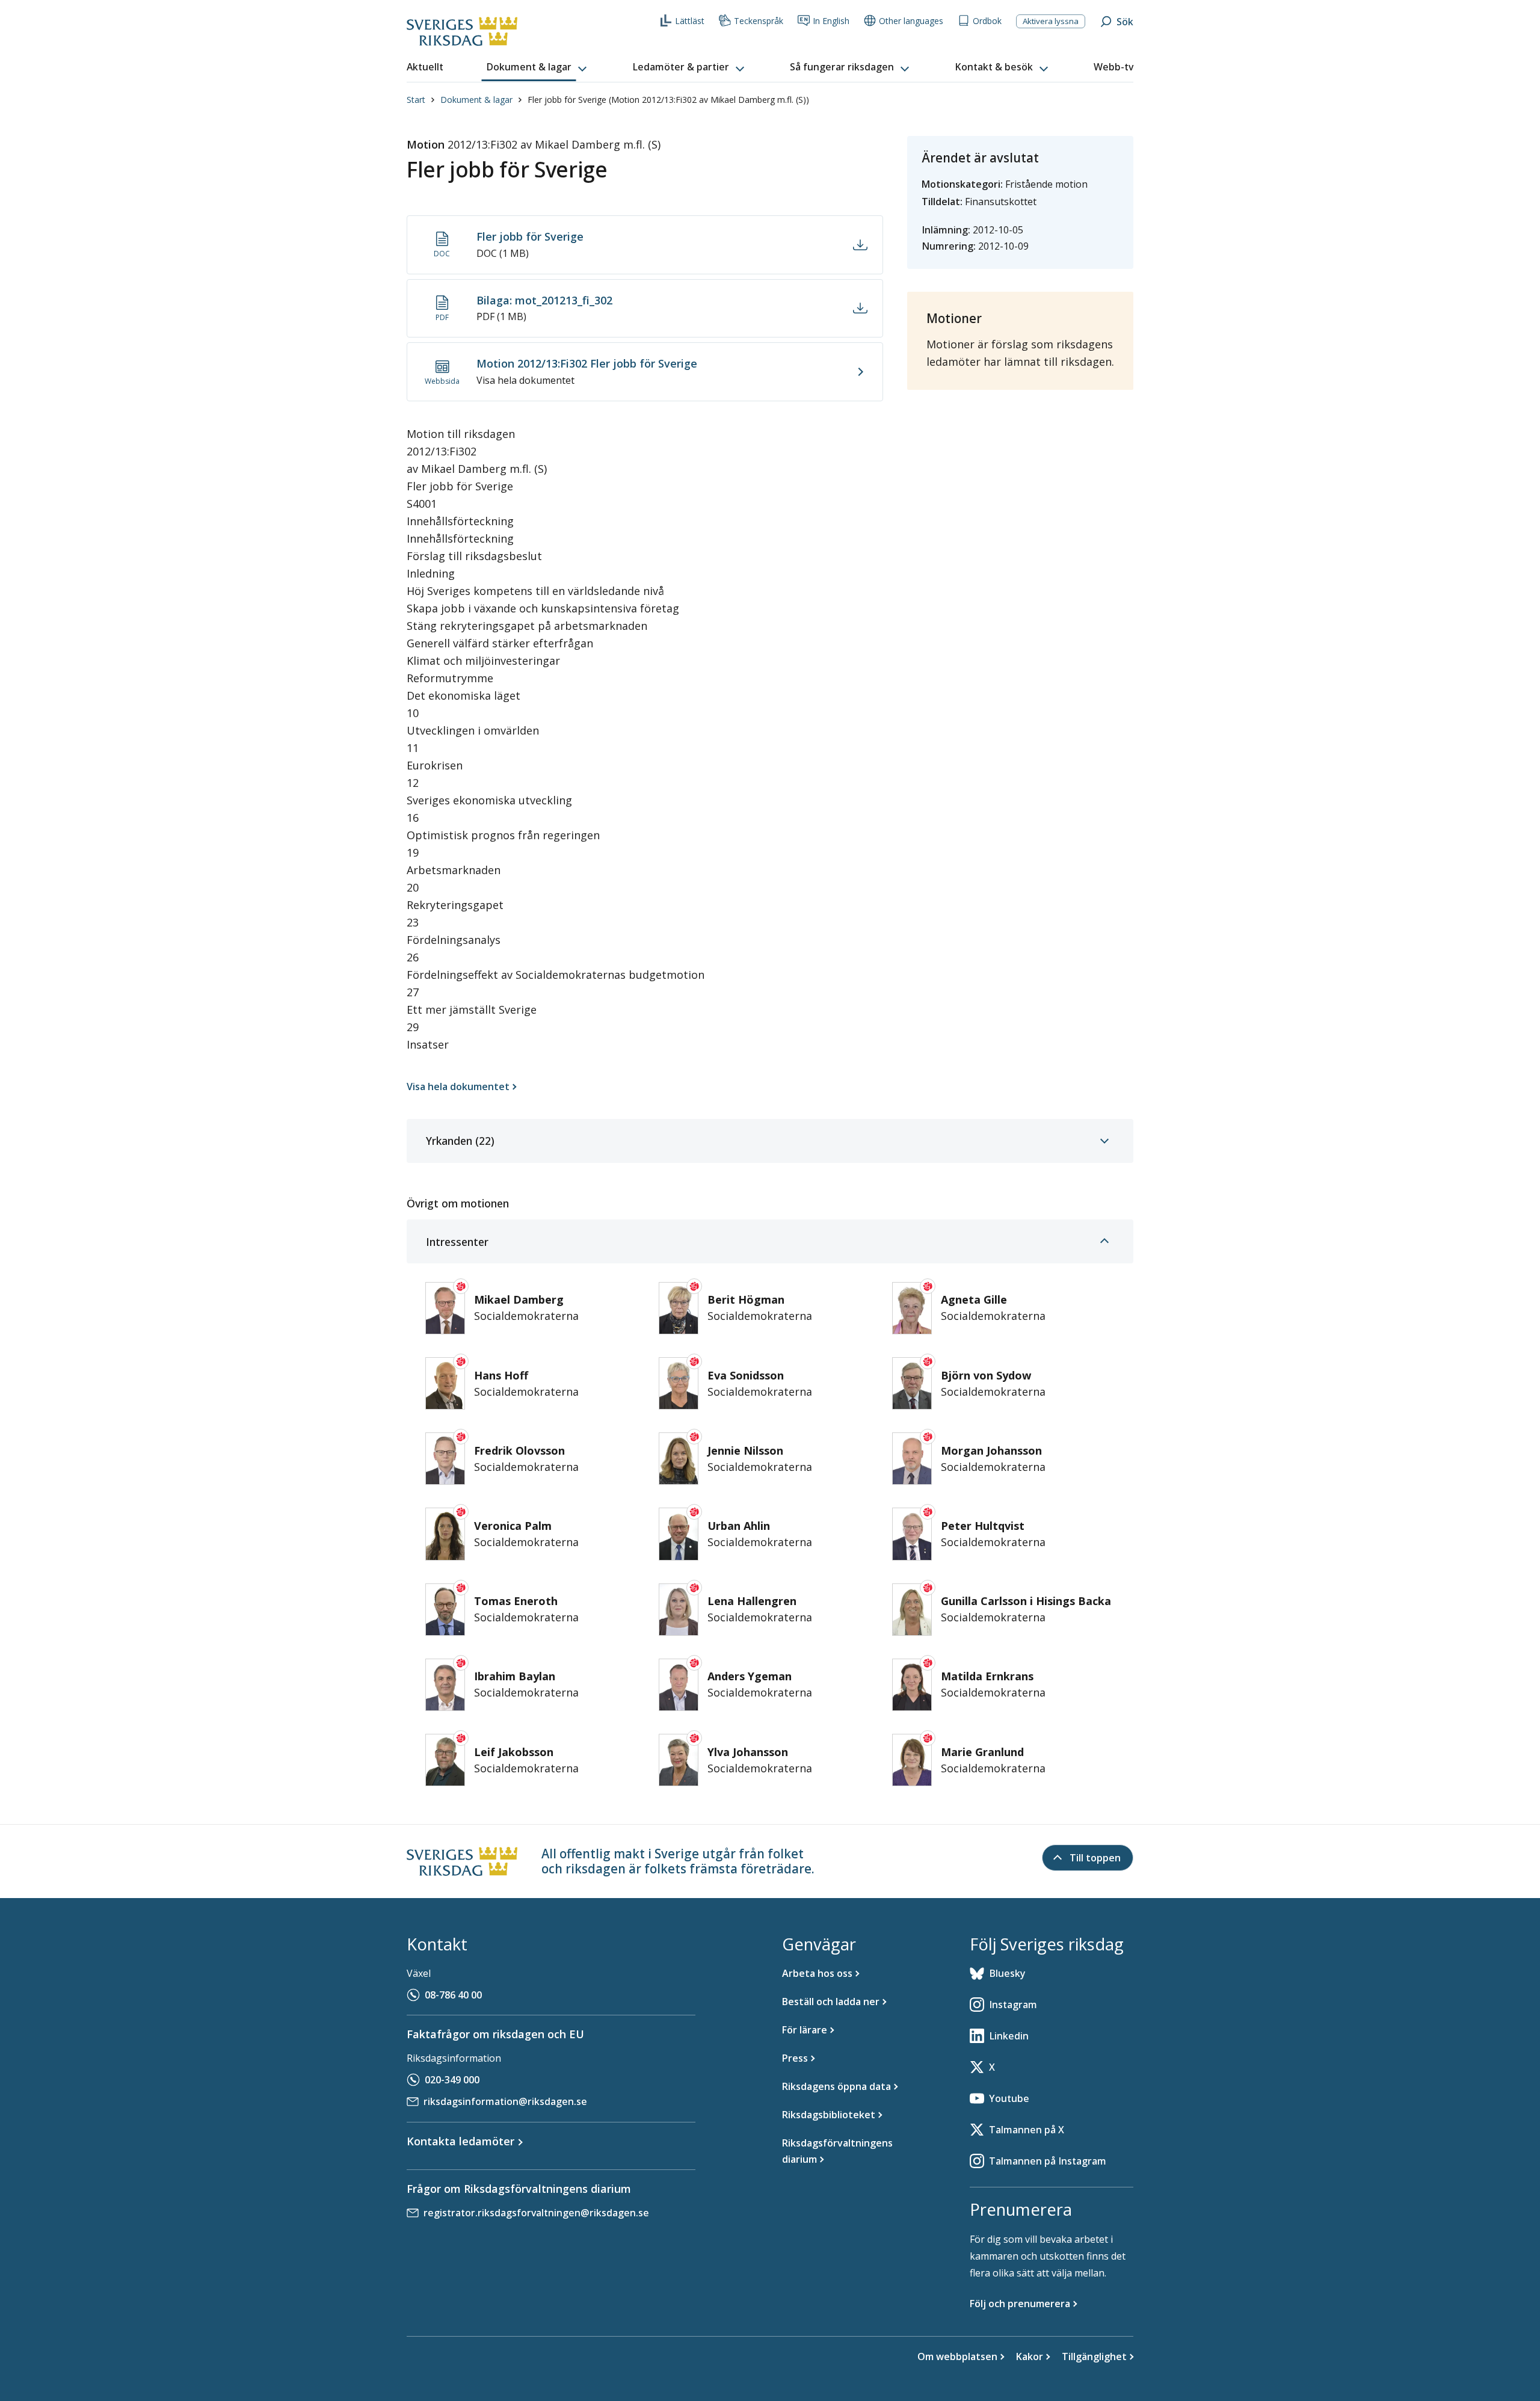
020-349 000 (452, 2080)
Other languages (911, 21)
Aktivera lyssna (1051, 21)
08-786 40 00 (453, 1995)
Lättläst (690, 21)
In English (831, 21)
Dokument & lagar (476, 100)
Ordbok (987, 21)
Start (416, 100)
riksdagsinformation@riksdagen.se (505, 2101)
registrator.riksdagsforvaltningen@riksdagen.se (536, 2213)
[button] (538, 67)
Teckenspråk (759, 21)
